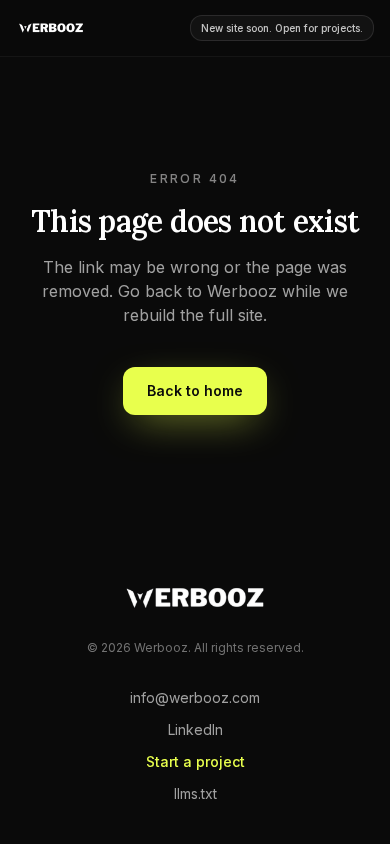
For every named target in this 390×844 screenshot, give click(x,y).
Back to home (195, 390)
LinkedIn (195, 729)
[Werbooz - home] (51, 28)
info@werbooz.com (195, 697)
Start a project (195, 761)
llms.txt (195, 793)
